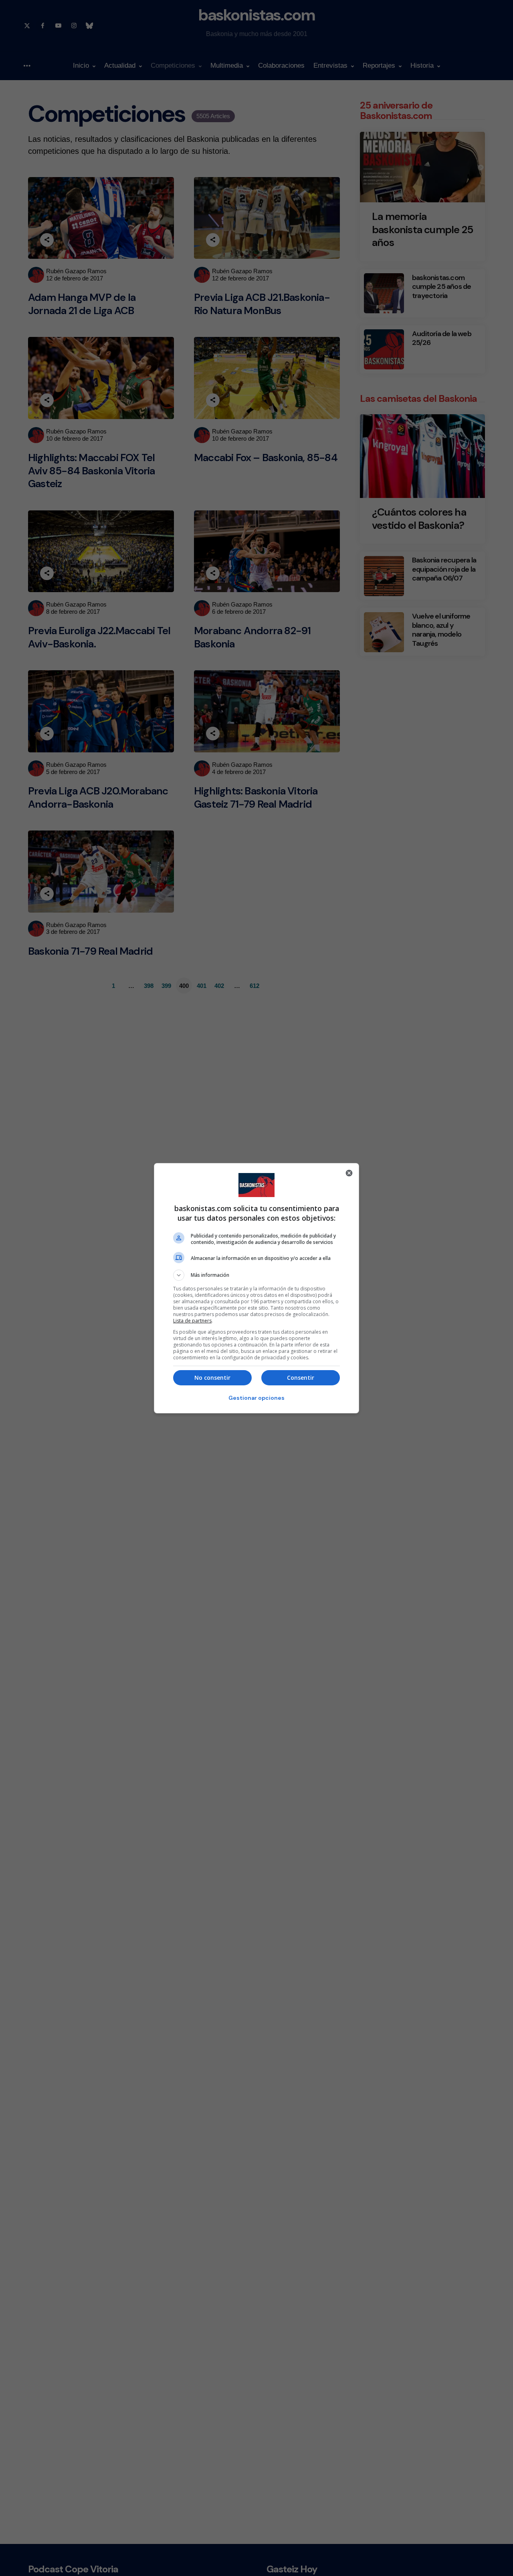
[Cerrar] (349, 1173)
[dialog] (256, 1288)
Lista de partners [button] (192, 1321)
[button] (256, 1275)
